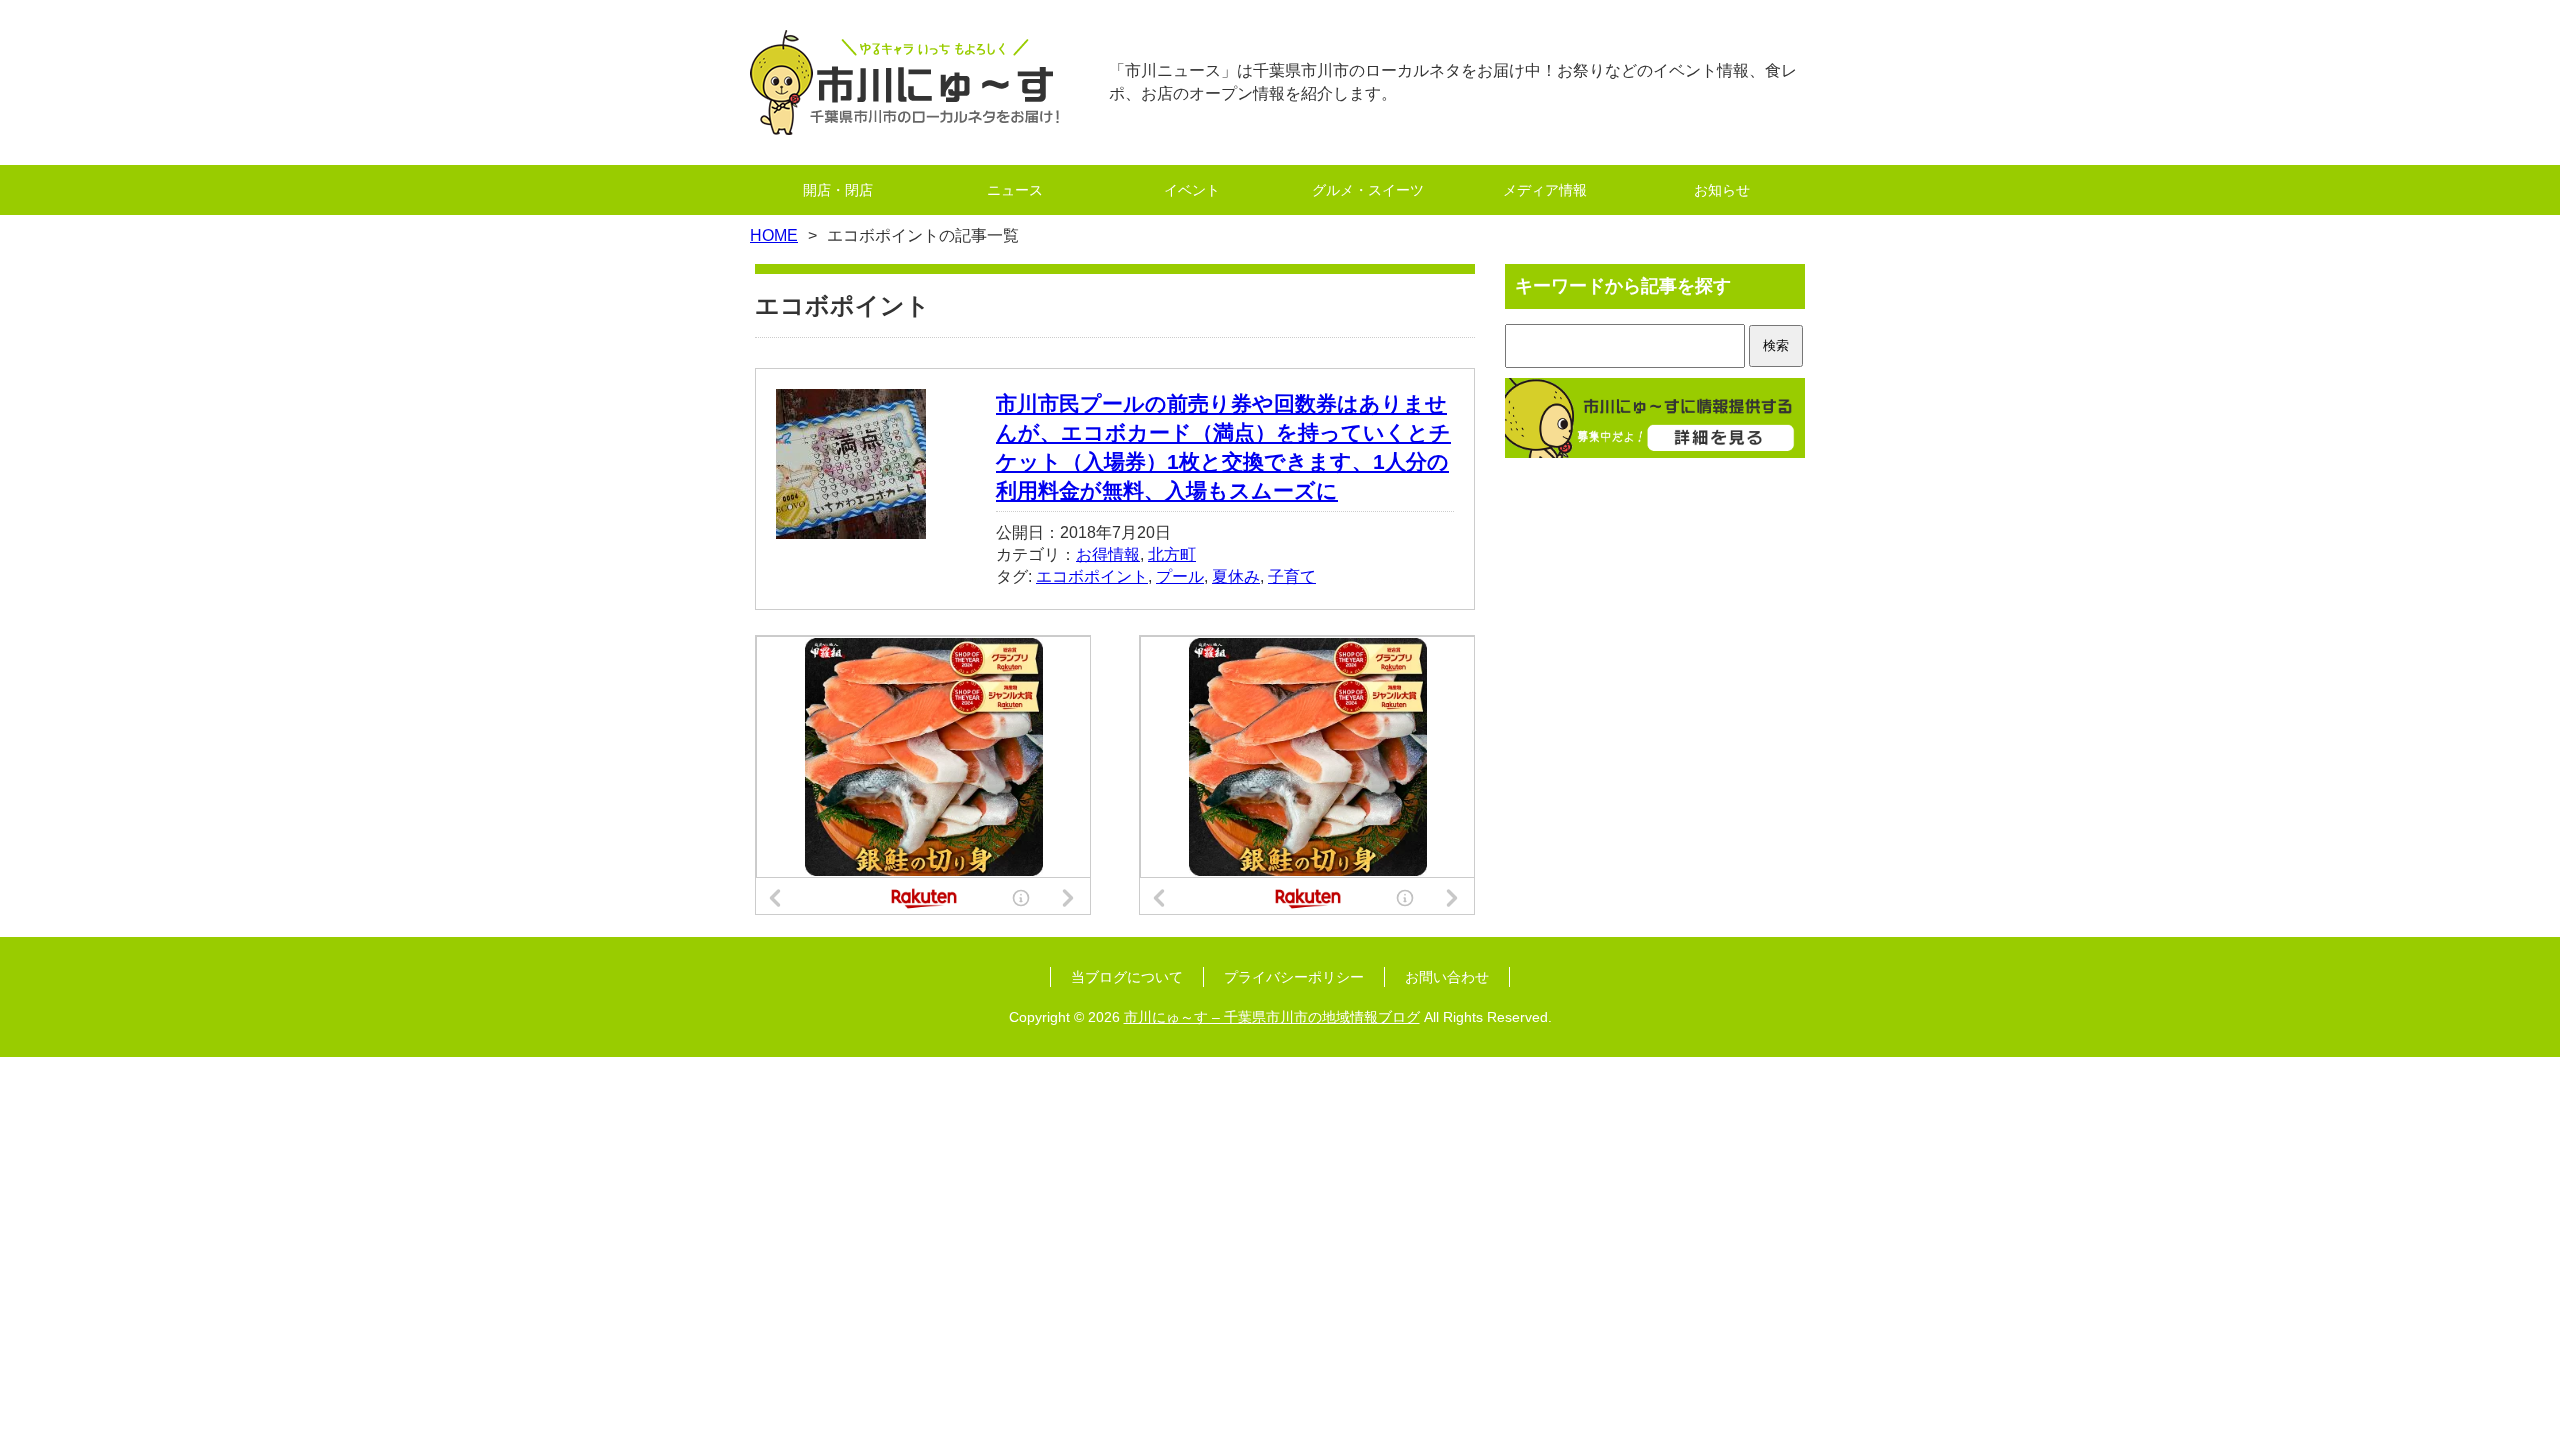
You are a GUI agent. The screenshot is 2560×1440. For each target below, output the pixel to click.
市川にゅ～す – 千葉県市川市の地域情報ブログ (1272, 1017)
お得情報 (1108, 554)
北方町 (1172, 554)
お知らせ (1722, 190)
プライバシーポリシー (1294, 977)
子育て (1292, 576)
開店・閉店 (838, 190)
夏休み (1236, 576)
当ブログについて (1127, 977)
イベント (1192, 190)
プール (1180, 576)
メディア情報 (1545, 190)
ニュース (1015, 190)
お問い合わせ (1447, 977)
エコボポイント (1092, 576)
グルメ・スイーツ (1368, 190)
